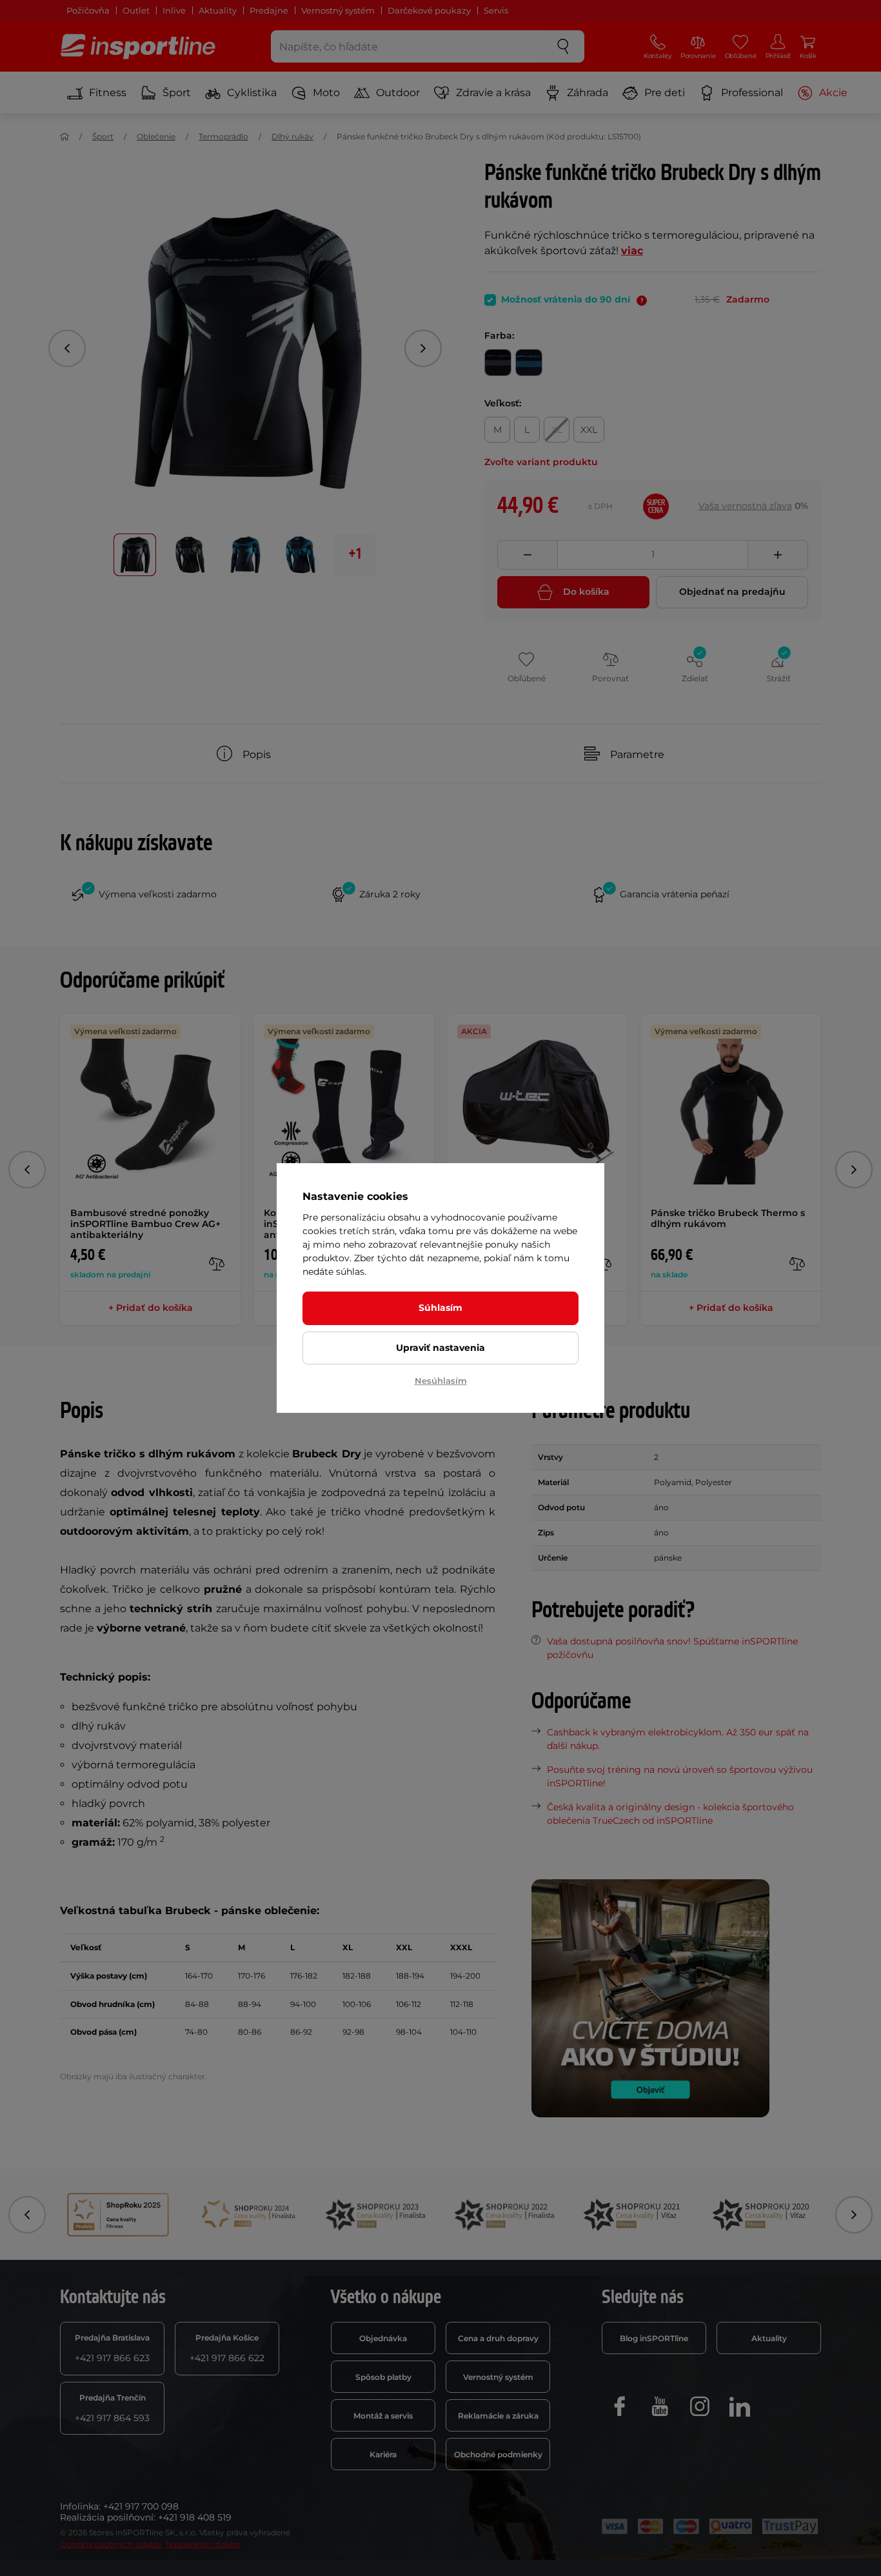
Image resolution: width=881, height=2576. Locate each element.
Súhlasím (440, 1308)
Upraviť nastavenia (440, 1348)
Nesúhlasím (441, 1381)
